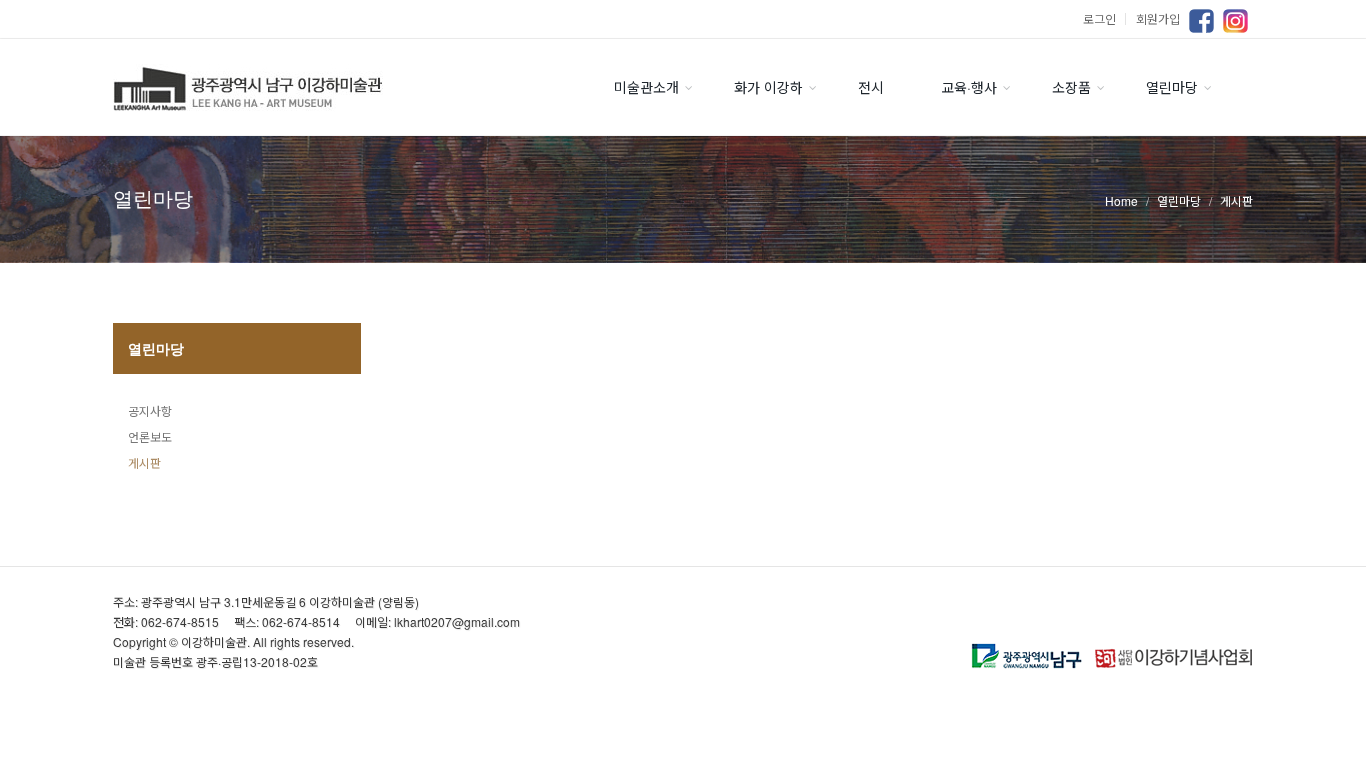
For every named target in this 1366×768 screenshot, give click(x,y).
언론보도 (150, 436)
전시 (871, 87)
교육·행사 (969, 87)
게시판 (144, 462)
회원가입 (1158, 18)
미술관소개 (646, 87)
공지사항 (150, 410)
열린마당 (1172, 87)
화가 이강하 (768, 87)
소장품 (1071, 87)
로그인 (1107, 18)
